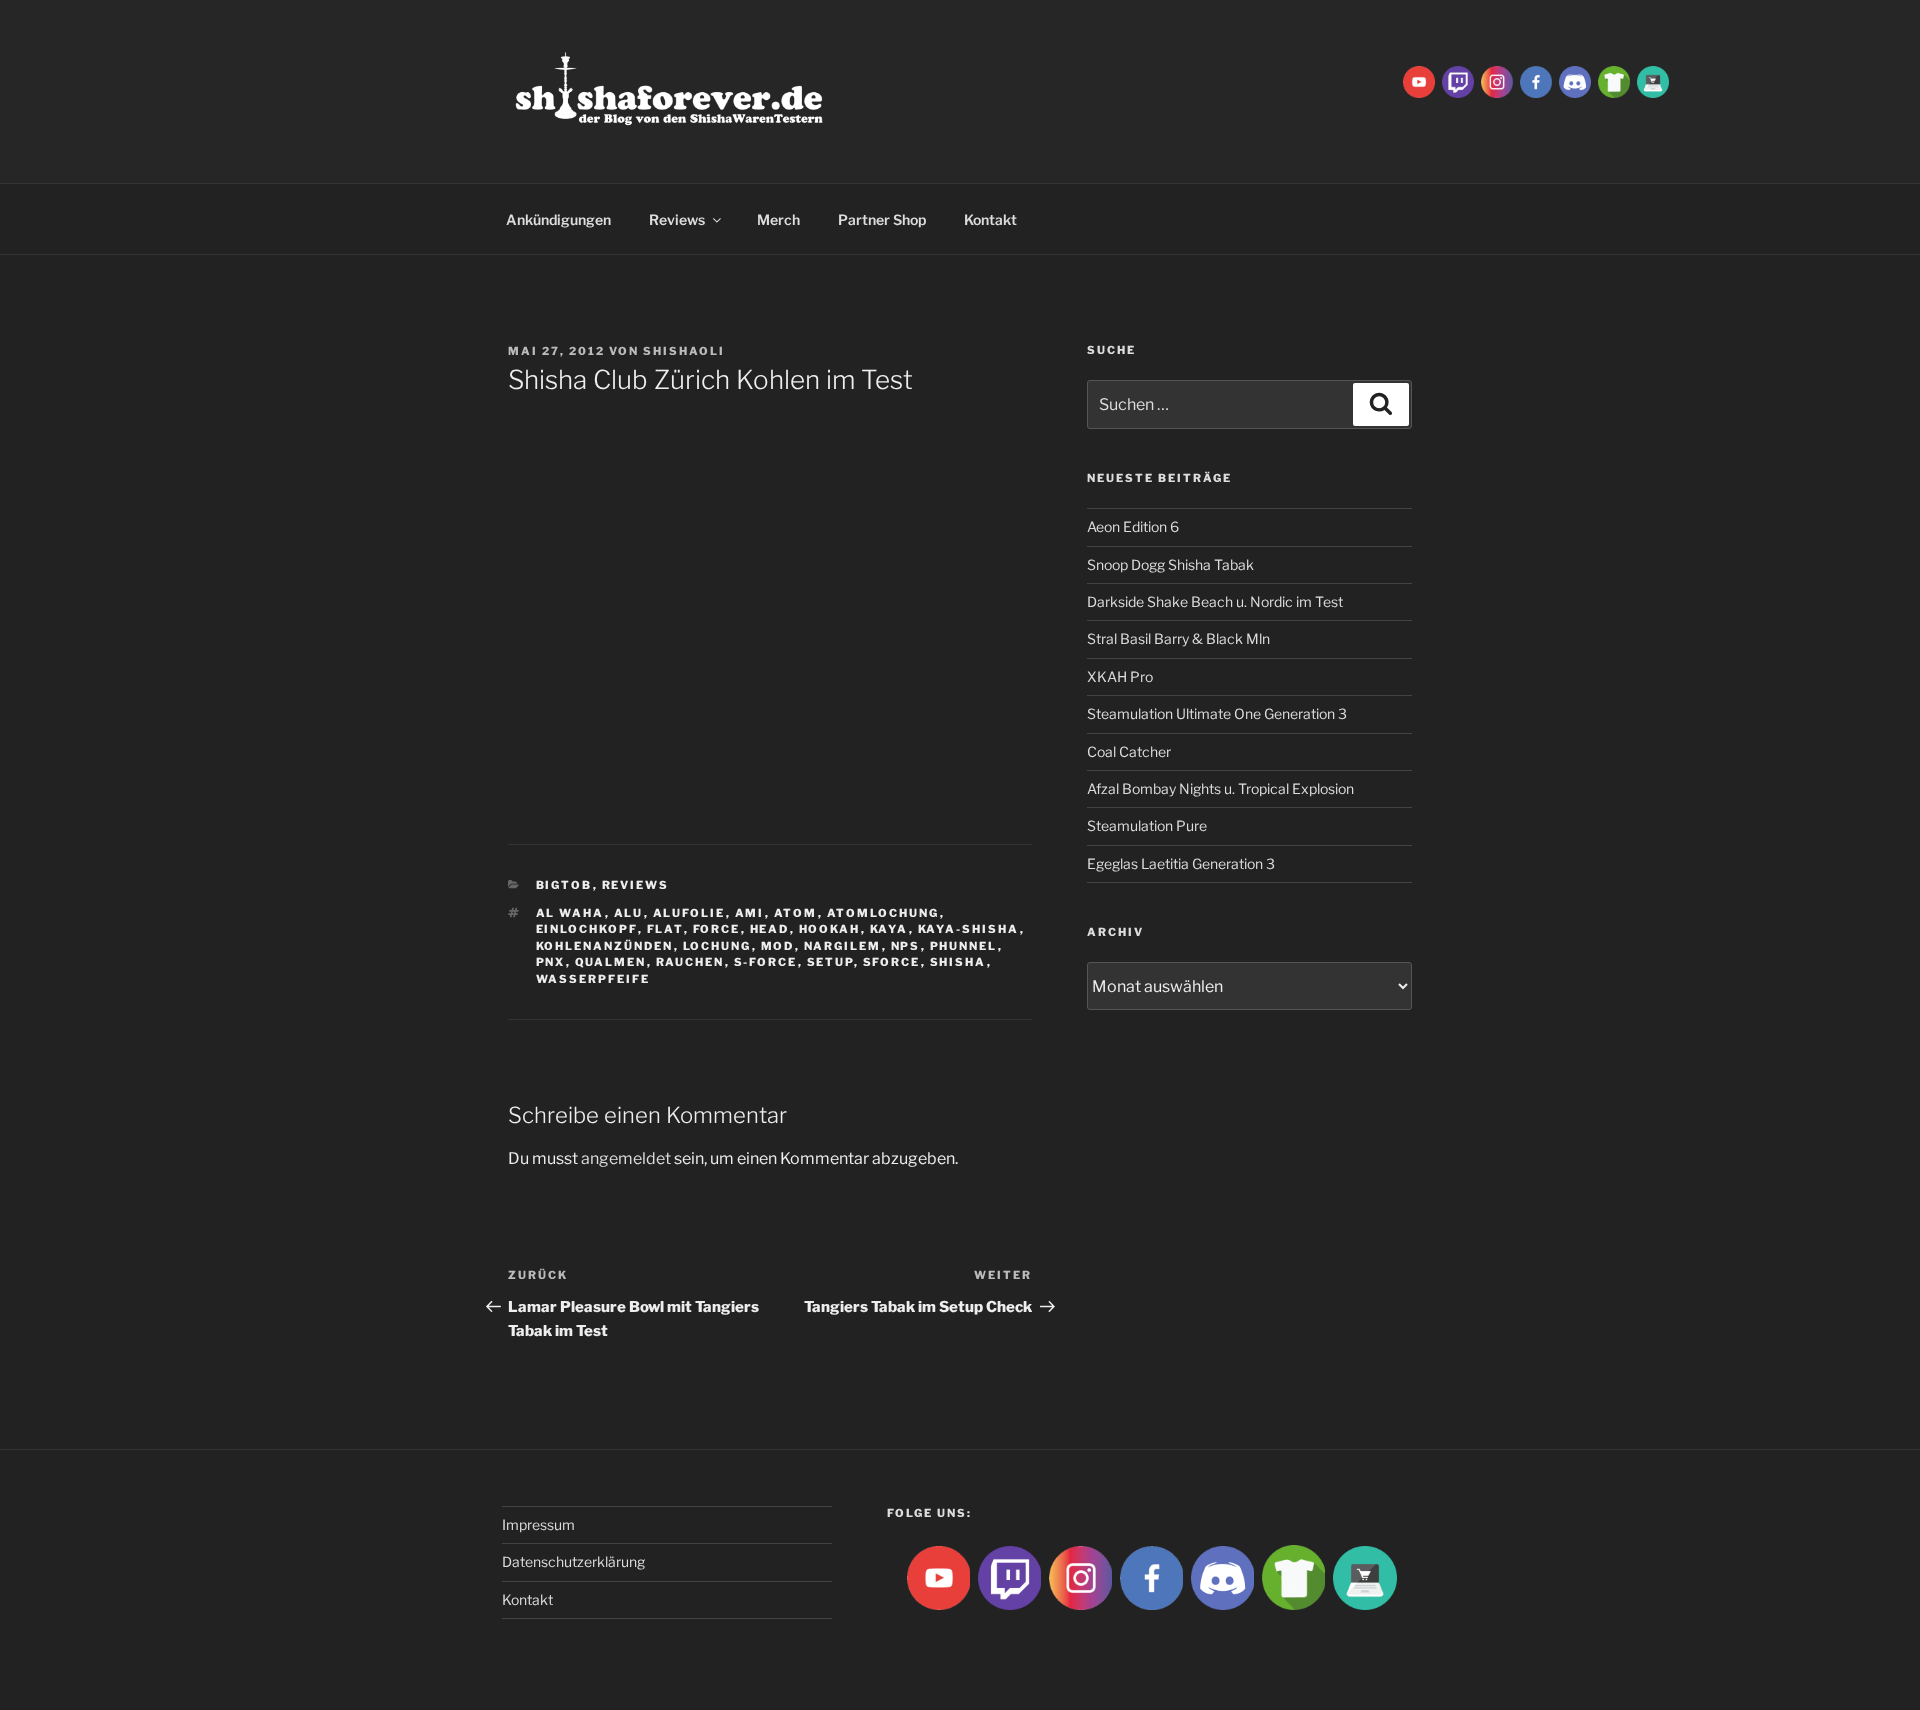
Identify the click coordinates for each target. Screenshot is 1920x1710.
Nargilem (843, 946)
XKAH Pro (1120, 676)
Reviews (677, 219)
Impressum (538, 1524)
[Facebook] (1536, 80)
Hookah (830, 929)
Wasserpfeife (593, 979)
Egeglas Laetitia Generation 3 (1181, 863)
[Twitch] (1458, 80)
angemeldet (626, 1158)
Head (770, 929)
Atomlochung (883, 913)
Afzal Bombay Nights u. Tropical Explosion (1220, 788)
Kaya (889, 929)
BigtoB (564, 885)
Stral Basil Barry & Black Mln (1178, 638)
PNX (551, 962)
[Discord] (1575, 80)
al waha (570, 913)
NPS (906, 946)
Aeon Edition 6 (1133, 526)
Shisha (958, 962)
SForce (892, 962)
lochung (717, 946)
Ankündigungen (558, 219)
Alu (629, 913)
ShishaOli (684, 351)
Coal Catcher (1129, 751)
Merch (778, 219)
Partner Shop (882, 219)
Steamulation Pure (1147, 825)
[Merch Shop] (1614, 80)
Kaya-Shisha (969, 929)
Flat (665, 929)
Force (717, 929)
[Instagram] (1497, 80)
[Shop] (1653, 80)
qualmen (611, 962)
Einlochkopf (587, 929)
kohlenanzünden (605, 946)
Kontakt (990, 219)
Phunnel (964, 946)
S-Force (766, 962)
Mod (778, 946)
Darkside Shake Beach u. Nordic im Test (1215, 601)
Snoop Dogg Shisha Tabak (1170, 564)
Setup (830, 962)
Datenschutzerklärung (573, 1561)
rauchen (690, 962)
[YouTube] (1419, 80)
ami (750, 913)
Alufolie (689, 913)
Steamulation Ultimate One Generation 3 (1217, 713)
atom (796, 913)
